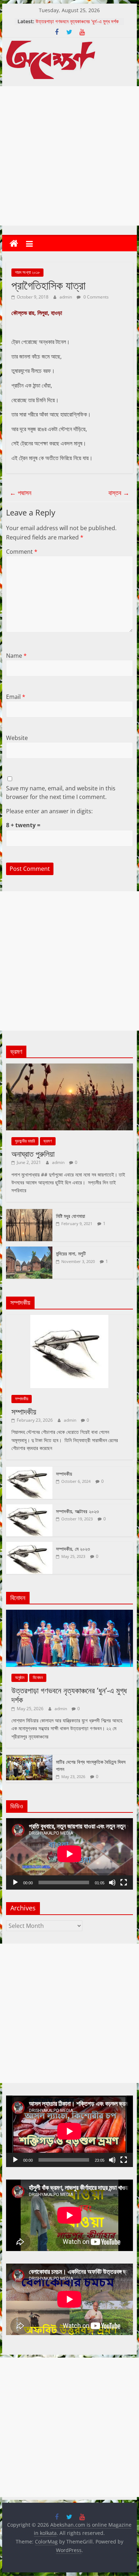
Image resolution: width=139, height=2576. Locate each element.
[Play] (15, 1882)
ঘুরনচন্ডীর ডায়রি (25, 1141)
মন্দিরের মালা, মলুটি (71, 1254)
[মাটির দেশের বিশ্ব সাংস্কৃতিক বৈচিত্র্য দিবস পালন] (29, 1759)
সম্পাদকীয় (22, 1399)
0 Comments (96, 297)
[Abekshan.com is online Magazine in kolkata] (14, 244)
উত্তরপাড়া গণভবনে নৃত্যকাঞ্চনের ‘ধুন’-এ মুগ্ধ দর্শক (69, 1695)
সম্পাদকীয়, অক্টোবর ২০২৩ (77, 1511)
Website (17, 738)
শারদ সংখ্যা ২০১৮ (27, 272)
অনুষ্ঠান (20, 1677)
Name (16, 656)
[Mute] (112, 1882)
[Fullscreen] (124, 1882)
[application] (69, 1854)
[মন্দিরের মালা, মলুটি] (29, 1250)
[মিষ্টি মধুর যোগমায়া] (29, 1213)
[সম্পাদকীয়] (69, 1319)
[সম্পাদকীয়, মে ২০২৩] (29, 1546)
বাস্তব (119, 493)
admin (66, 297)
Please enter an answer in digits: (49, 811)
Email (16, 697)
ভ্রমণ (48, 1141)
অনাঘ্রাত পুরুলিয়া (33, 1154)
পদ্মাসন (20, 493)
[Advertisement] (69, 156)
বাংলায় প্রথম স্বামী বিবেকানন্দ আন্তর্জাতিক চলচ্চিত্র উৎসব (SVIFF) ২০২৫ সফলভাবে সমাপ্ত (78, 25)
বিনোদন (38, 1677)
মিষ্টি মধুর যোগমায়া (71, 1216)
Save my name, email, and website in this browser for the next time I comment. (61, 793)
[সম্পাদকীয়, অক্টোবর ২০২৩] (29, 1508)
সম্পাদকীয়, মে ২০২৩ (73, 1549)
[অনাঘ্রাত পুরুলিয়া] (69, 1067)
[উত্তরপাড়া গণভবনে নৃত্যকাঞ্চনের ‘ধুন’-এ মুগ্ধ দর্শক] (69, 1613)
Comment (22, 552)
